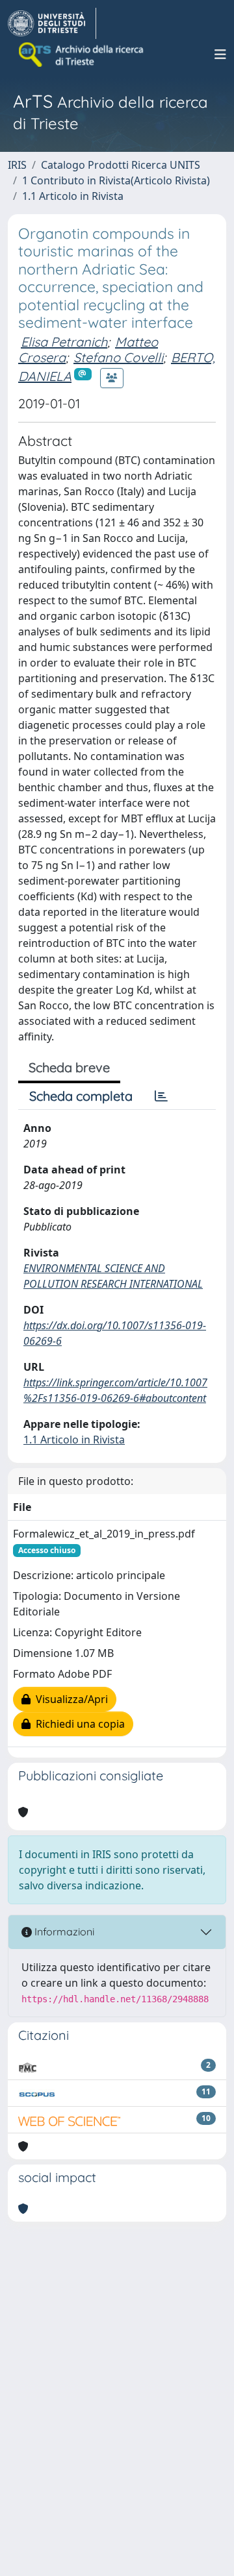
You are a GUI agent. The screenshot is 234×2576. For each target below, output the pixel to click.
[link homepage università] (82, 55)
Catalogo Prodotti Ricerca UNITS (121, 165)
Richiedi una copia (78, 1724)
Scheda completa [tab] (81, 1096)
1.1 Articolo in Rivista (73, 196)
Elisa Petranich (64, 342)
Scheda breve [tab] (69, 1067)
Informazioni (63, 1932)
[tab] (161, 1096)
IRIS (17, 165)
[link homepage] (52, 23)
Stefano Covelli (118, 357)
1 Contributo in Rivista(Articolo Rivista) (116, 180)
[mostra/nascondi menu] (220, 55)
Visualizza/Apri (69, 1699)
